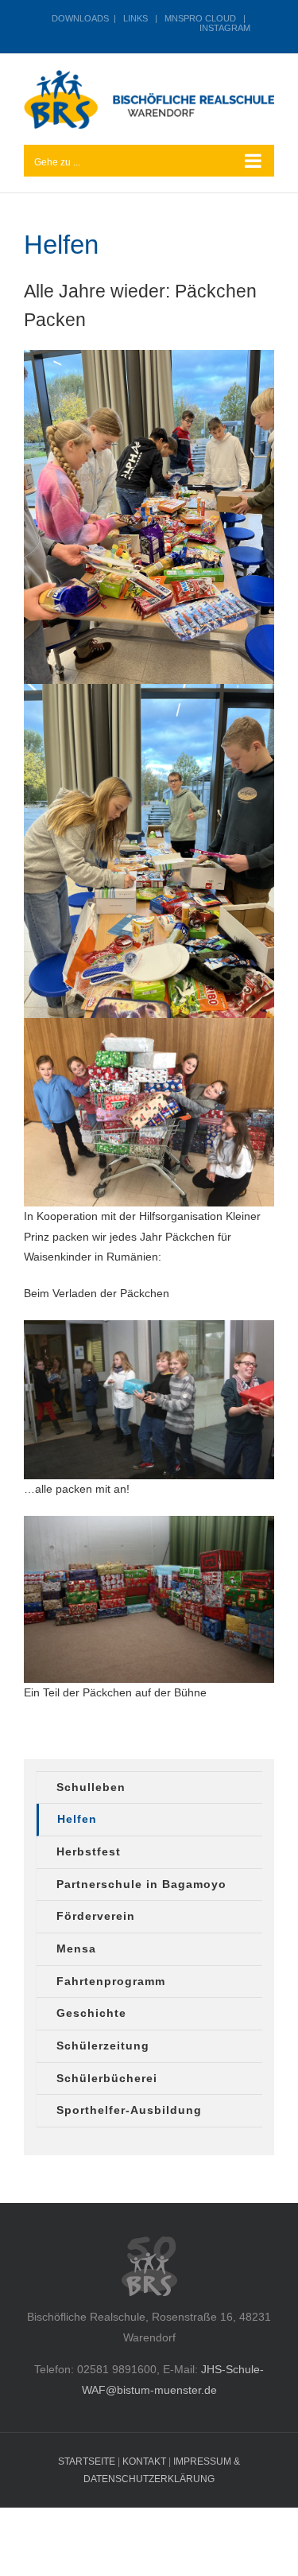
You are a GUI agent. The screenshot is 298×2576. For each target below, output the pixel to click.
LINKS (135, 18)
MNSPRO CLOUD (200, 18)
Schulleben (91, 1787)
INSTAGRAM (225, 28)
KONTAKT (144, 2461)
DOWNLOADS (80, 18)
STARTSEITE (87, 2461)
